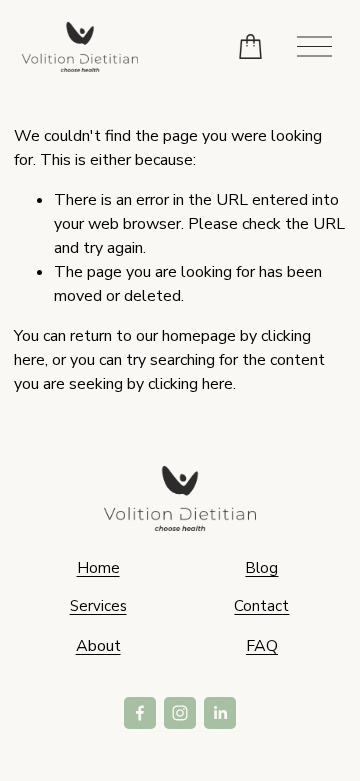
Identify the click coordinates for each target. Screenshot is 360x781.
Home (98, 568)
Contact (261, 606)
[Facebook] (140, 713)
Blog (261, 568)
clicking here (190, 384)
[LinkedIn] (220, 713)
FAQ (262, 646)
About (98, 646)
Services (98, 606)
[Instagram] (180, 713)
